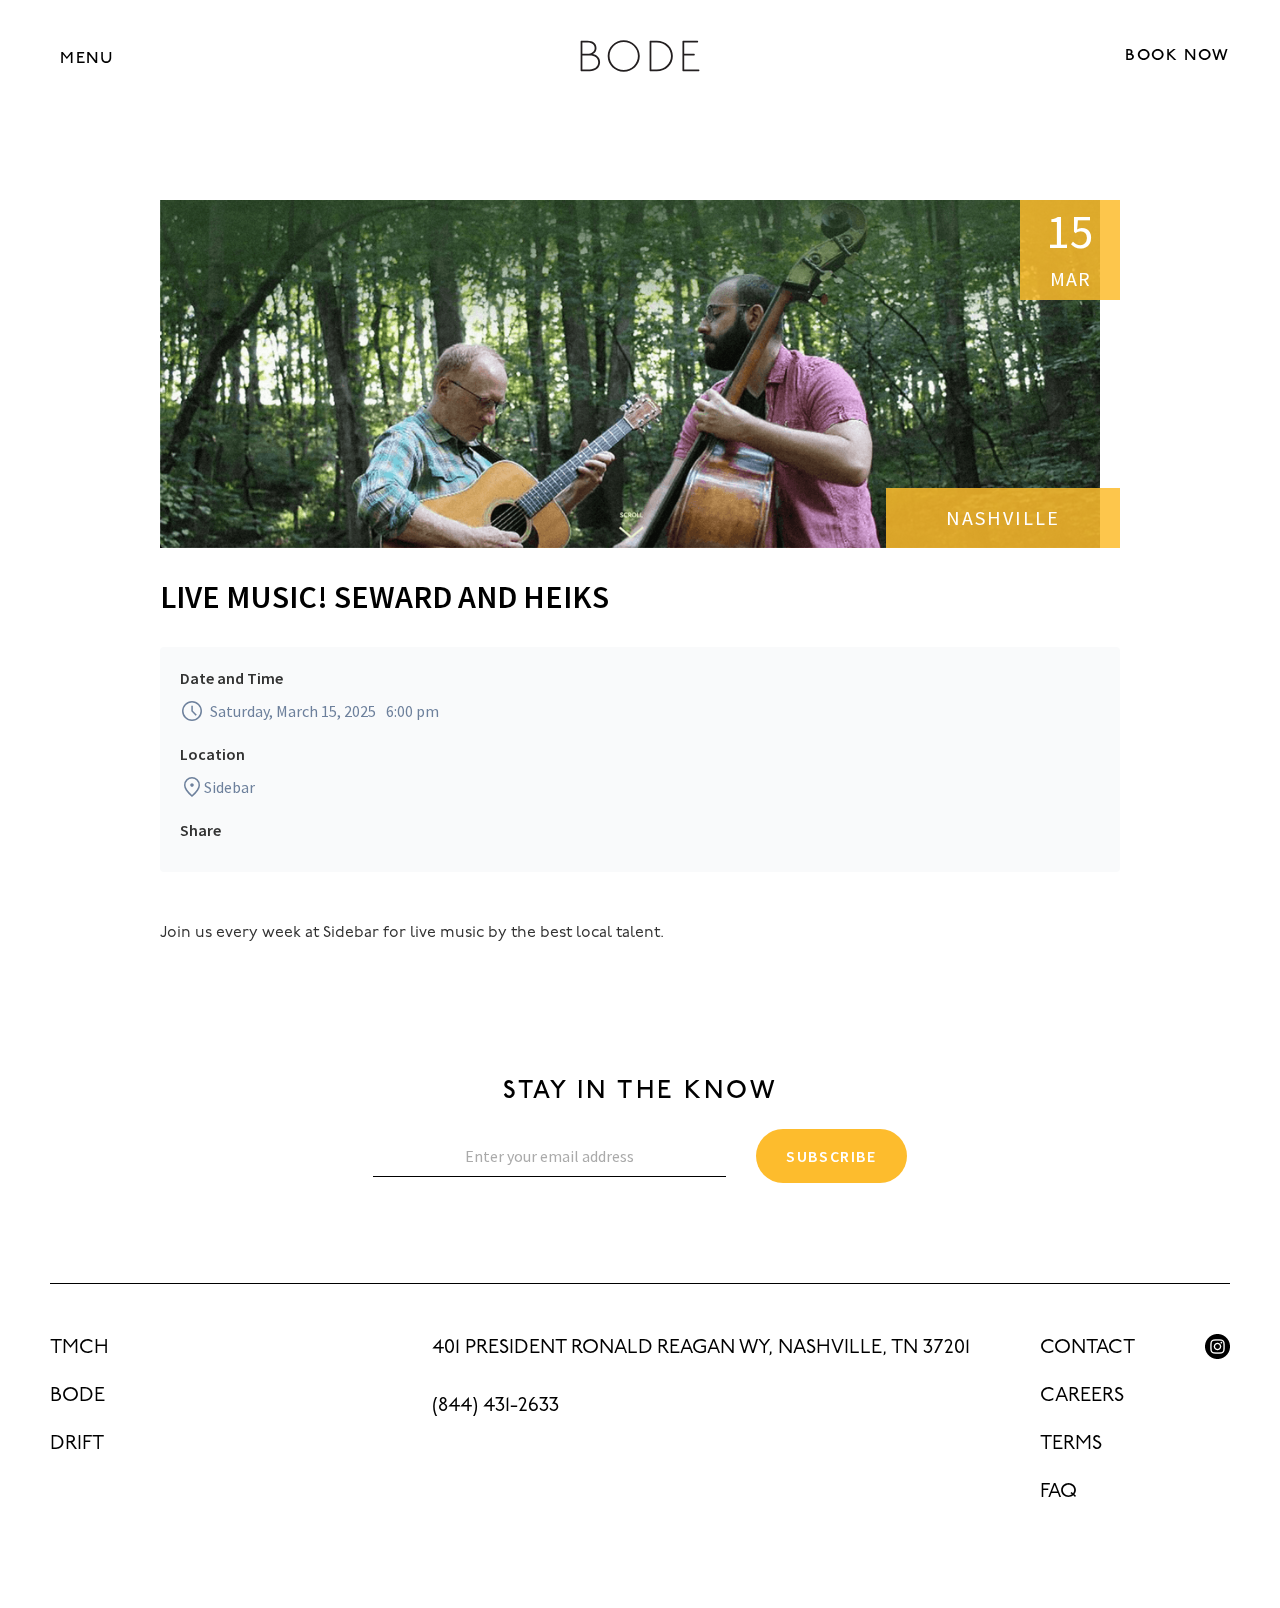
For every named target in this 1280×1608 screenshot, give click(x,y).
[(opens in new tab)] (1217, 1346)
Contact (1087, 1348)
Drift (77, 1444)
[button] (86, 57)
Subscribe (831, 1156)
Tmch (79, 1348)
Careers (1082, 1396)
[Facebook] (1217, 1391)
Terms (1071, 1444)
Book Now (1177, 56)
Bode (77, 1396)
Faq (1058, 1492)
